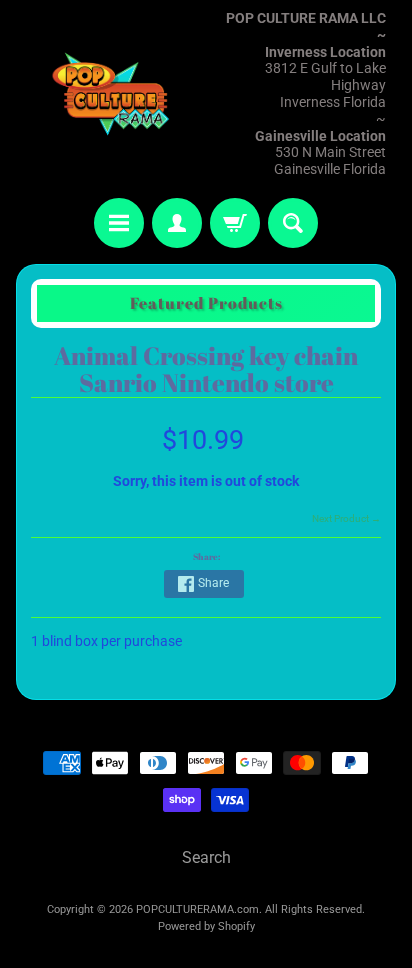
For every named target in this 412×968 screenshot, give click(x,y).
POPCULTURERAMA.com (197, 909)
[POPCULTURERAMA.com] (111, 94)
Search (206, 857)
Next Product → (346, 518)
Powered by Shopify (206, 926)
